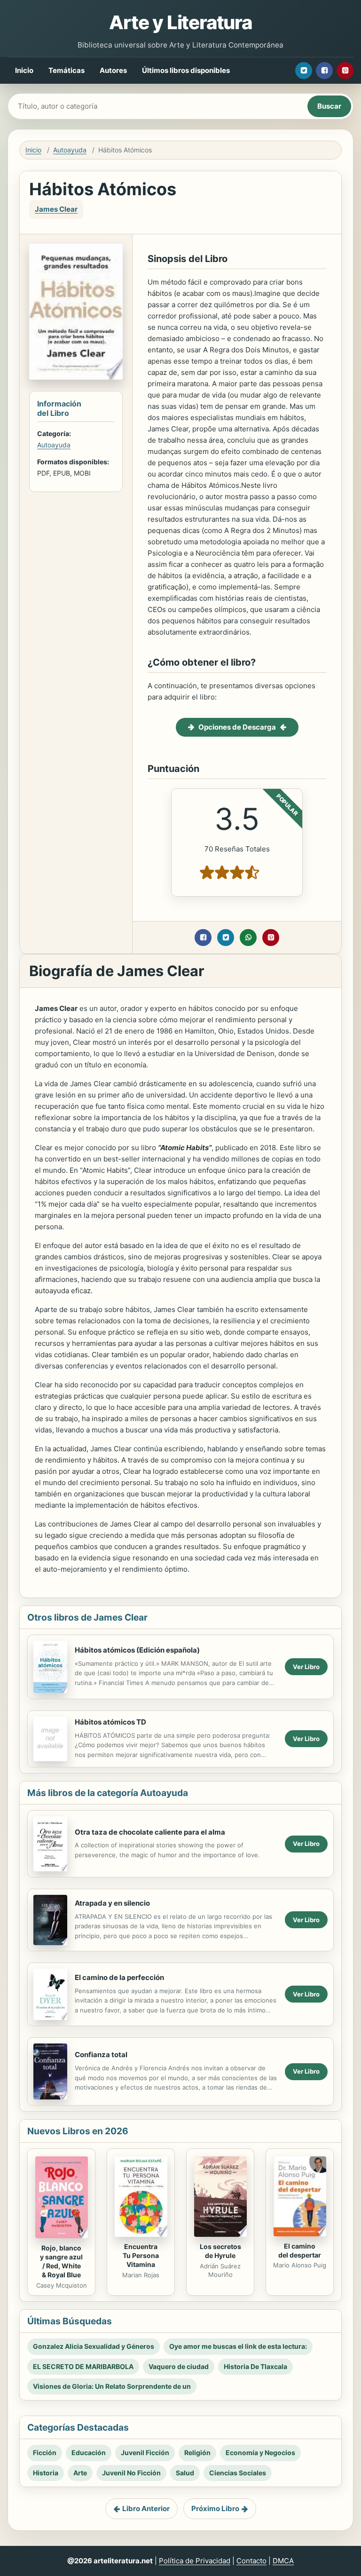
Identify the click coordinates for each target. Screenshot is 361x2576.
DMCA (283, 2561)
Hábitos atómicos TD (110, 1722)
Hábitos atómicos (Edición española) (137, 1650)
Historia (46, 2473)
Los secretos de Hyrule (220, 2251)
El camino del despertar (300, 2250)
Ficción (45, 2453)
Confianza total (101, 2055)
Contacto (251, 2561)
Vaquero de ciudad (179, 2366)
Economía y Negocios (260, 2453)
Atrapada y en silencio (112, 1903)
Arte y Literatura (180, 22)
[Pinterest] (345, 71)
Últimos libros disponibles (186, 70)
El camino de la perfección (119, 1977)
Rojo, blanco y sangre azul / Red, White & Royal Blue (61, 2261)
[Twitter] (304, 71)
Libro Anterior (146, 2508)
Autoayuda (70, 150)
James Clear (56, 209)
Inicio (24, 70)
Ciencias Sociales (238, 2473)
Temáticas (67, 70)
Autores (113, 70)
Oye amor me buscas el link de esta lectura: (238, 2346)
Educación (89, 2453)
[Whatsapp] (248, 938)
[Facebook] (324, 71)
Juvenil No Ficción (131, 2473)
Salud (185, 2473)
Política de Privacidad (195, 2561)
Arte (80, 2473)
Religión (197, 2453)
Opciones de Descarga (237, 727)
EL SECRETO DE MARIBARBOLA (83, 2366)
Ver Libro (306, 1667)
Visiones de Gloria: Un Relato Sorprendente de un (112, 2386)
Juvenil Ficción (145, 2453)
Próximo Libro (215, 2508)
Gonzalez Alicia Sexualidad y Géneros (94, 2346)
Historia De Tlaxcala (255, 2366)
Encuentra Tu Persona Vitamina (141, 2255)
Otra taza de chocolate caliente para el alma (150, 1832)
